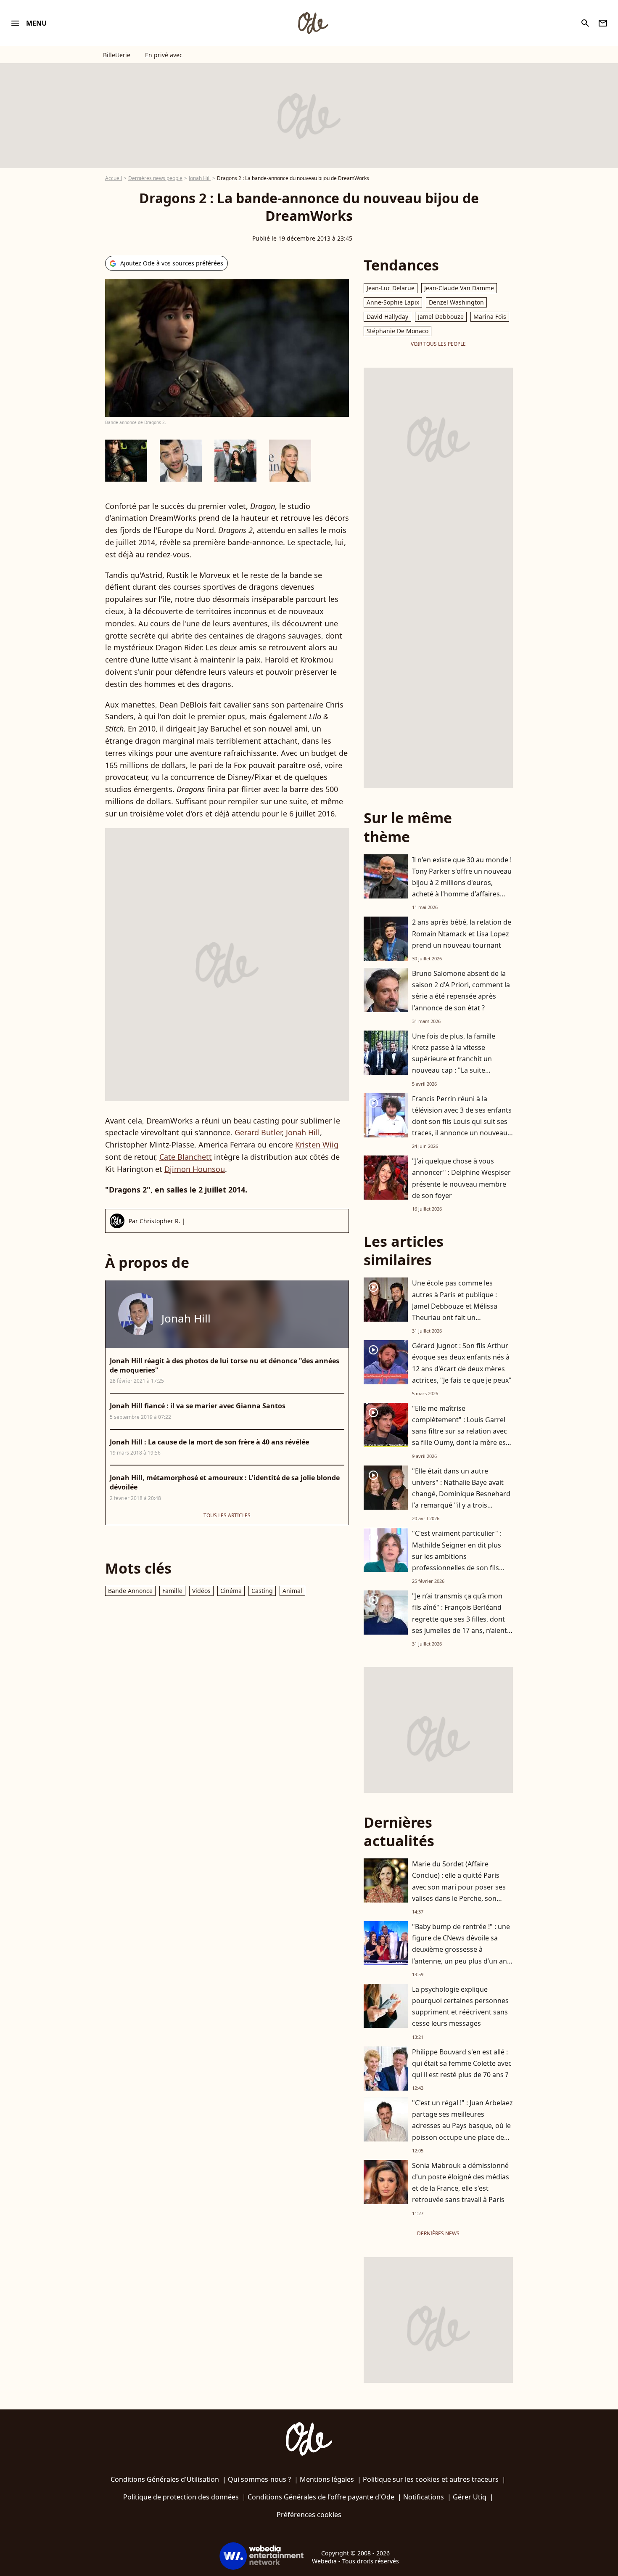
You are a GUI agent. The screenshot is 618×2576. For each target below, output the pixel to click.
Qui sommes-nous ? (259, 2479)
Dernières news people (155, 178)
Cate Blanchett (186, 1157)
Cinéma (231, 1591)
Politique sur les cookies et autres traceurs (431, 2479)
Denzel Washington (456, 302)
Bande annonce (130, 1591)
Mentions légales (327, 2479)
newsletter (603, 23)
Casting (262, 1591)
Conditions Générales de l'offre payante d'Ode (321, 2497)
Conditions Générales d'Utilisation (165, 2479)
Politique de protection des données (181, 2497)
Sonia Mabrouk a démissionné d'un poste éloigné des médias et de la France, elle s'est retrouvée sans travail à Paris (461, 2183)
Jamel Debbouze (441, 317)
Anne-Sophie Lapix (393, 302)
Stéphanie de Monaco (397, 331)
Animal (292, 1591)
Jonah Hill (200, 178)
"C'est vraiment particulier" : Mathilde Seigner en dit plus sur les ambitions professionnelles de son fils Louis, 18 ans (457, 1556)
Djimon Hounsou (195, 1169)
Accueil (114, 178)
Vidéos (201, 1591)
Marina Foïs (490, 317)
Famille (172, 1591)
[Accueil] (313, 23)
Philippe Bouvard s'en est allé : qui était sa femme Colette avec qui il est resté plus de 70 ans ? (462, 2063)
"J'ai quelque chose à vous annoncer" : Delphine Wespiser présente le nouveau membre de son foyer (461, 1178)
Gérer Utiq (470, 2497)
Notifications (424, 2497)
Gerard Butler (258, 1132)
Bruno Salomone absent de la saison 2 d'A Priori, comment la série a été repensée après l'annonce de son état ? (461, 991)
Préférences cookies (309, 2515)
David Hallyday (387, 317)
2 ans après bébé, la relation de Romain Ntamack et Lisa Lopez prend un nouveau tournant (462, 933)
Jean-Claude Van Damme (459, 288)
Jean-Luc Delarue (391, 288)
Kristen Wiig (317, 1145)
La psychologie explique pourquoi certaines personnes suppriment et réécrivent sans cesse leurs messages (460, 2006)
